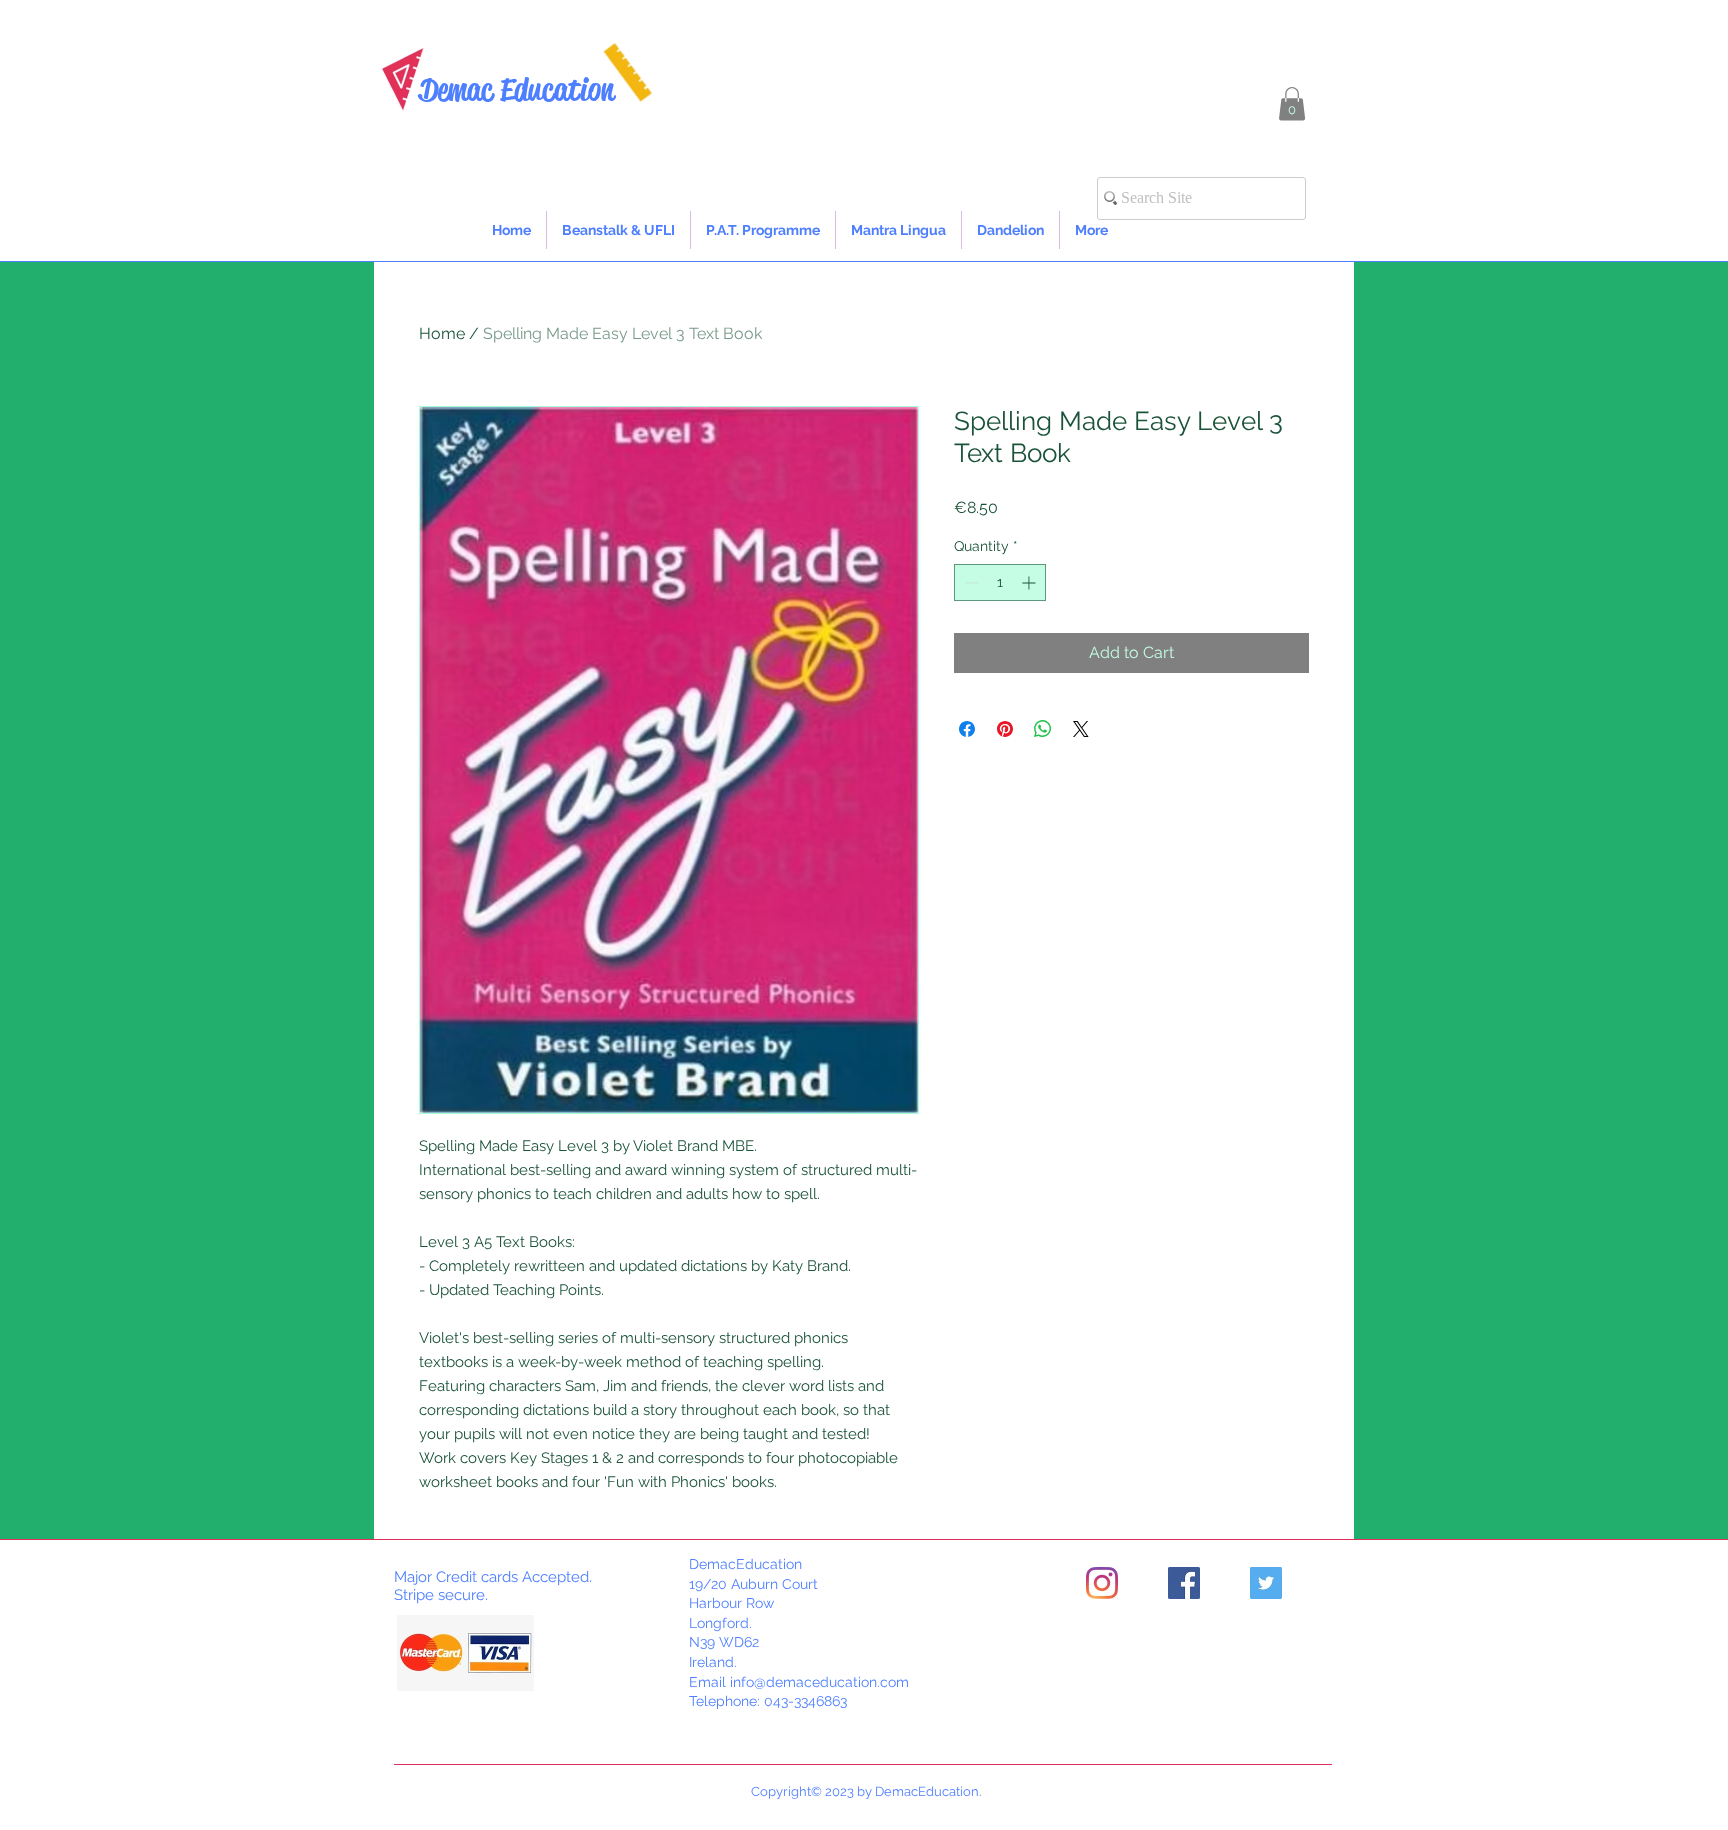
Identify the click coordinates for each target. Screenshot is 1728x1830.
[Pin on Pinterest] (1005, 729)
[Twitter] (1266, 1583)
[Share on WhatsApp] (1043, 729)
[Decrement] (969, 582)
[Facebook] (1184, 1583)
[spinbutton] (1000, 582)
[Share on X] (1081, 729)
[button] (1292, 103)
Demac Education (516, 89)
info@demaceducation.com (819, 1682)
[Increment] (1030, 582)
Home (442, 333)
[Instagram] (1102, 1583)
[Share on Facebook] (967, 729)
